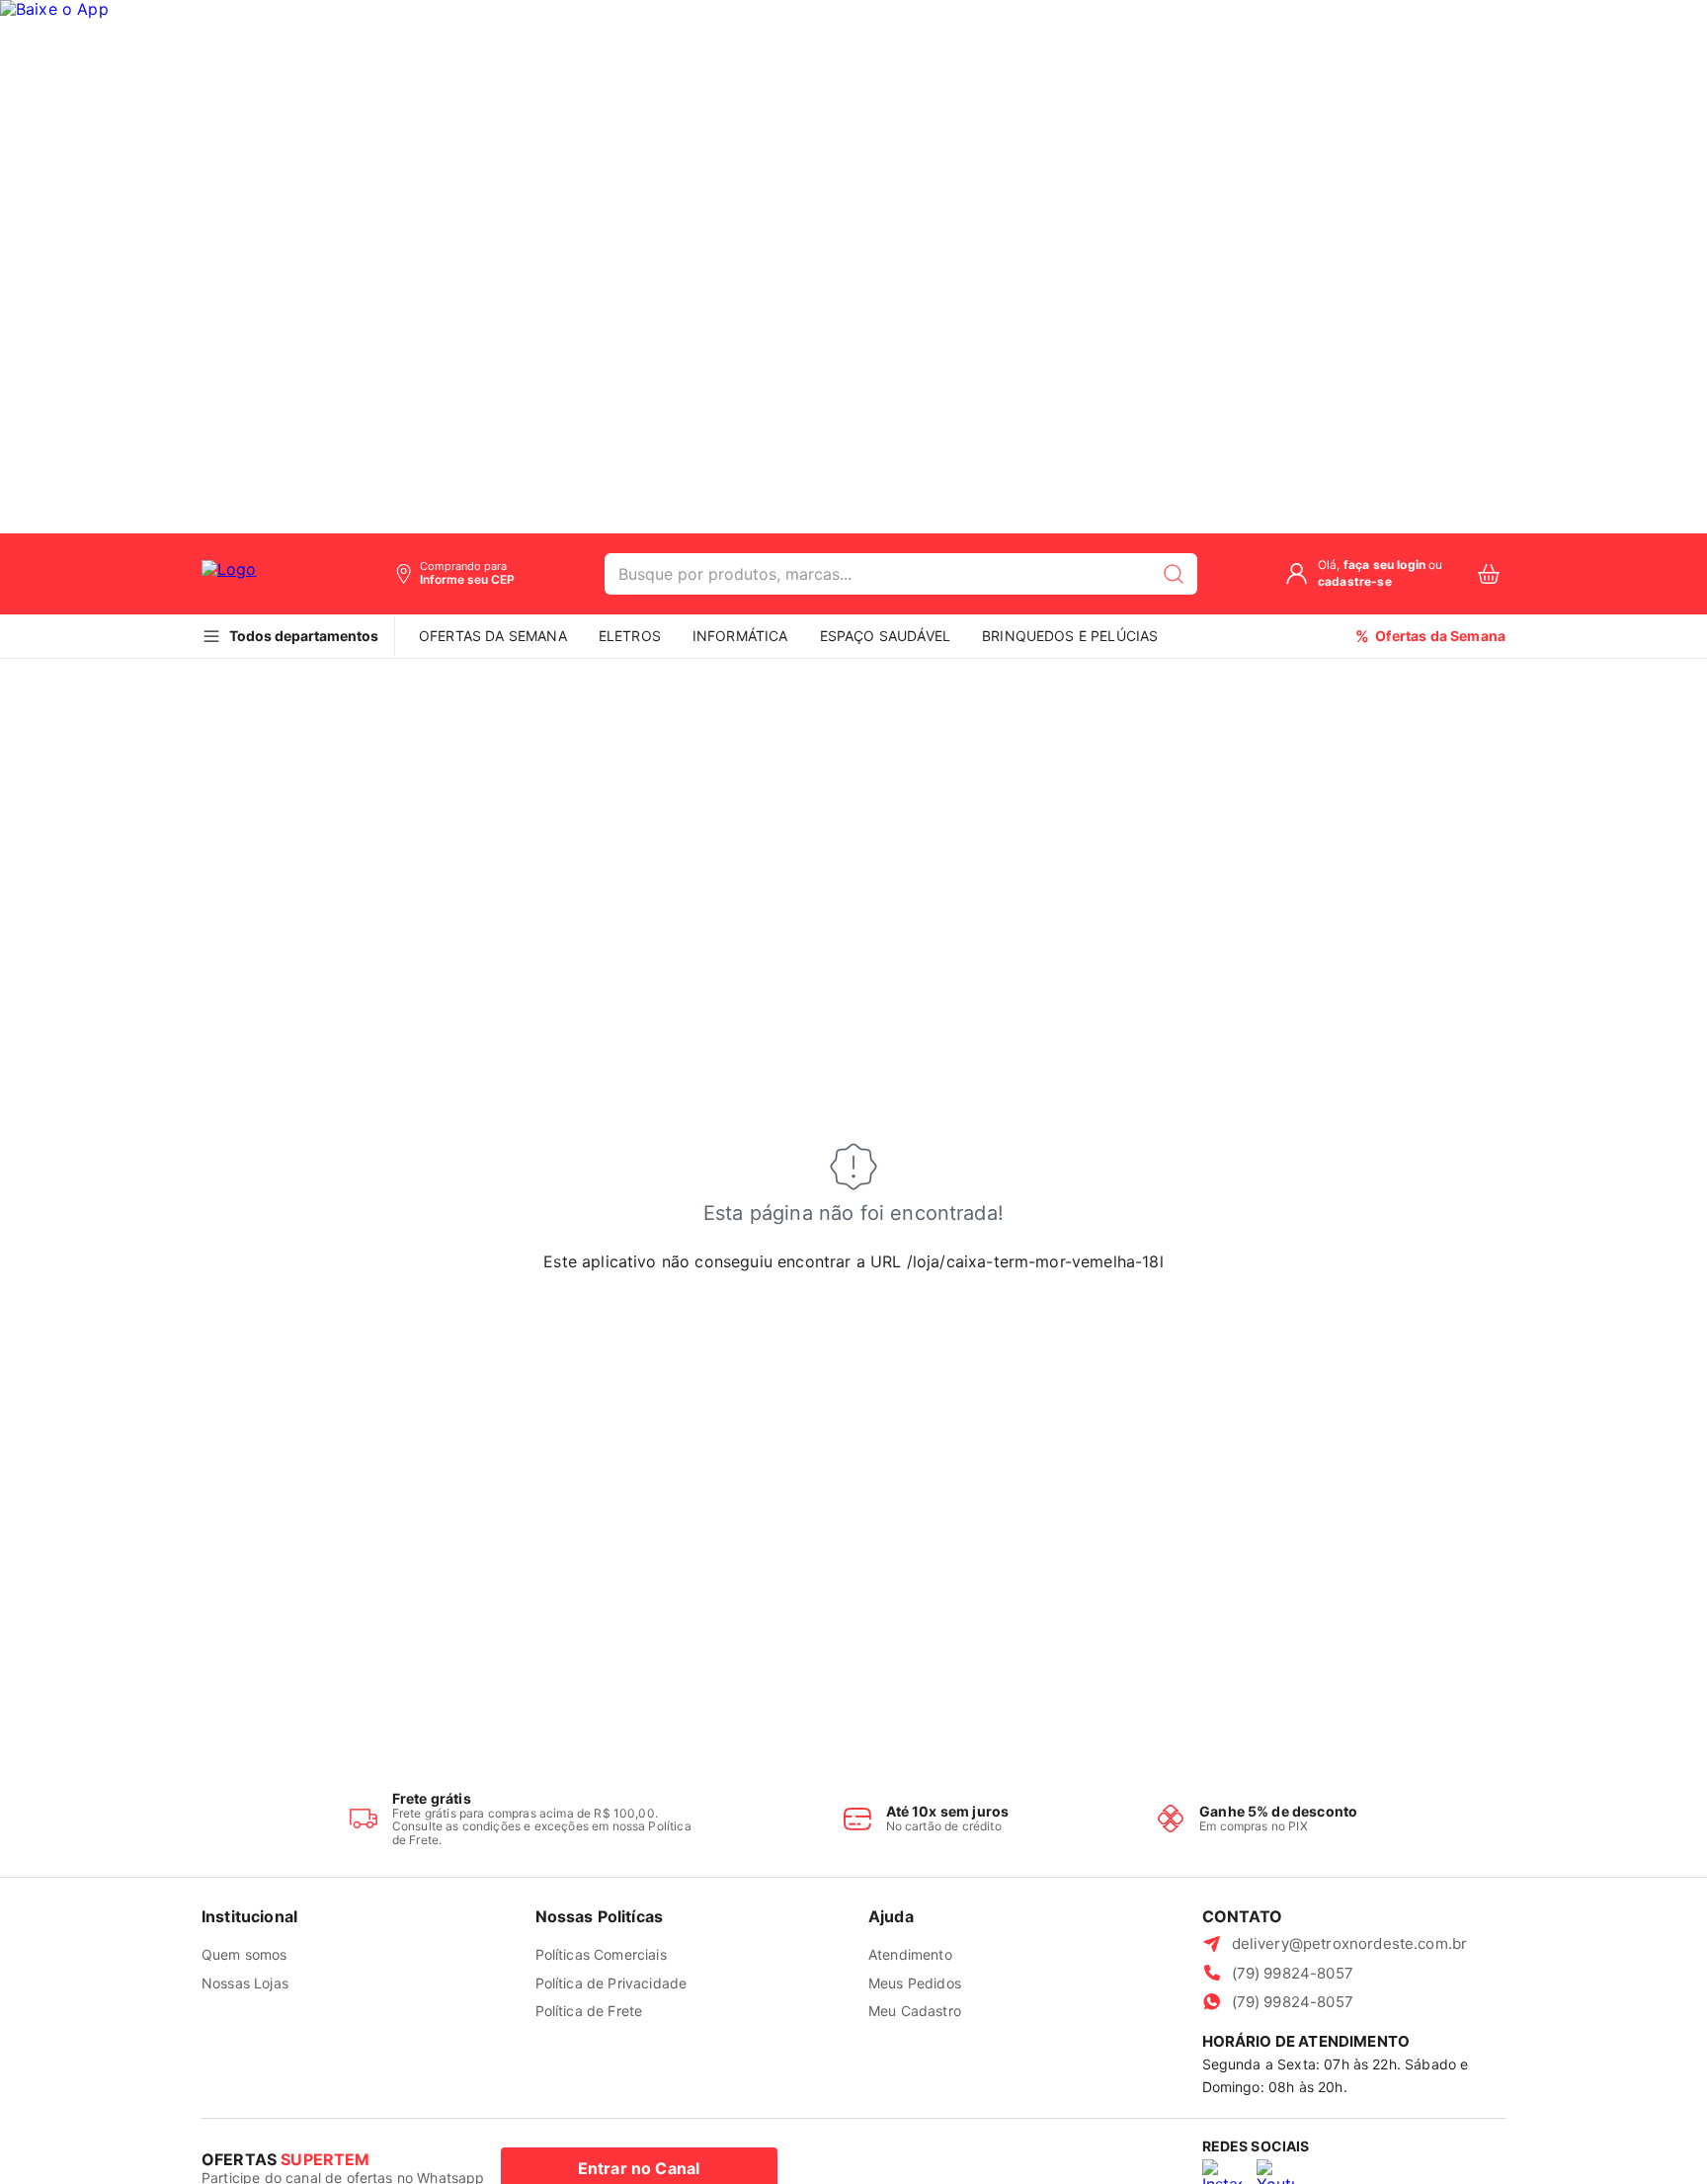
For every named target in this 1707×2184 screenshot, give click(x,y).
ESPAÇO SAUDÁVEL (885, 636)
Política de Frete (589, 2011)
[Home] (253, 574)
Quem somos (244, 1954)
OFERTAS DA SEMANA (493, 636)
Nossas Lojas (245, 1983)
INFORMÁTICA (740, 636)
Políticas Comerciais (601, 1954)
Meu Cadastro (915, 2011)
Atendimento (910, 1954)
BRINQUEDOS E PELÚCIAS (1070, 636)
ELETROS (630, 636)
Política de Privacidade (611, 1983)
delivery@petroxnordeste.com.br (1350, 1943)
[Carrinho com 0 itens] (1489, 574)
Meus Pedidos (915, 1983)
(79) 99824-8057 (1293, 1973)
